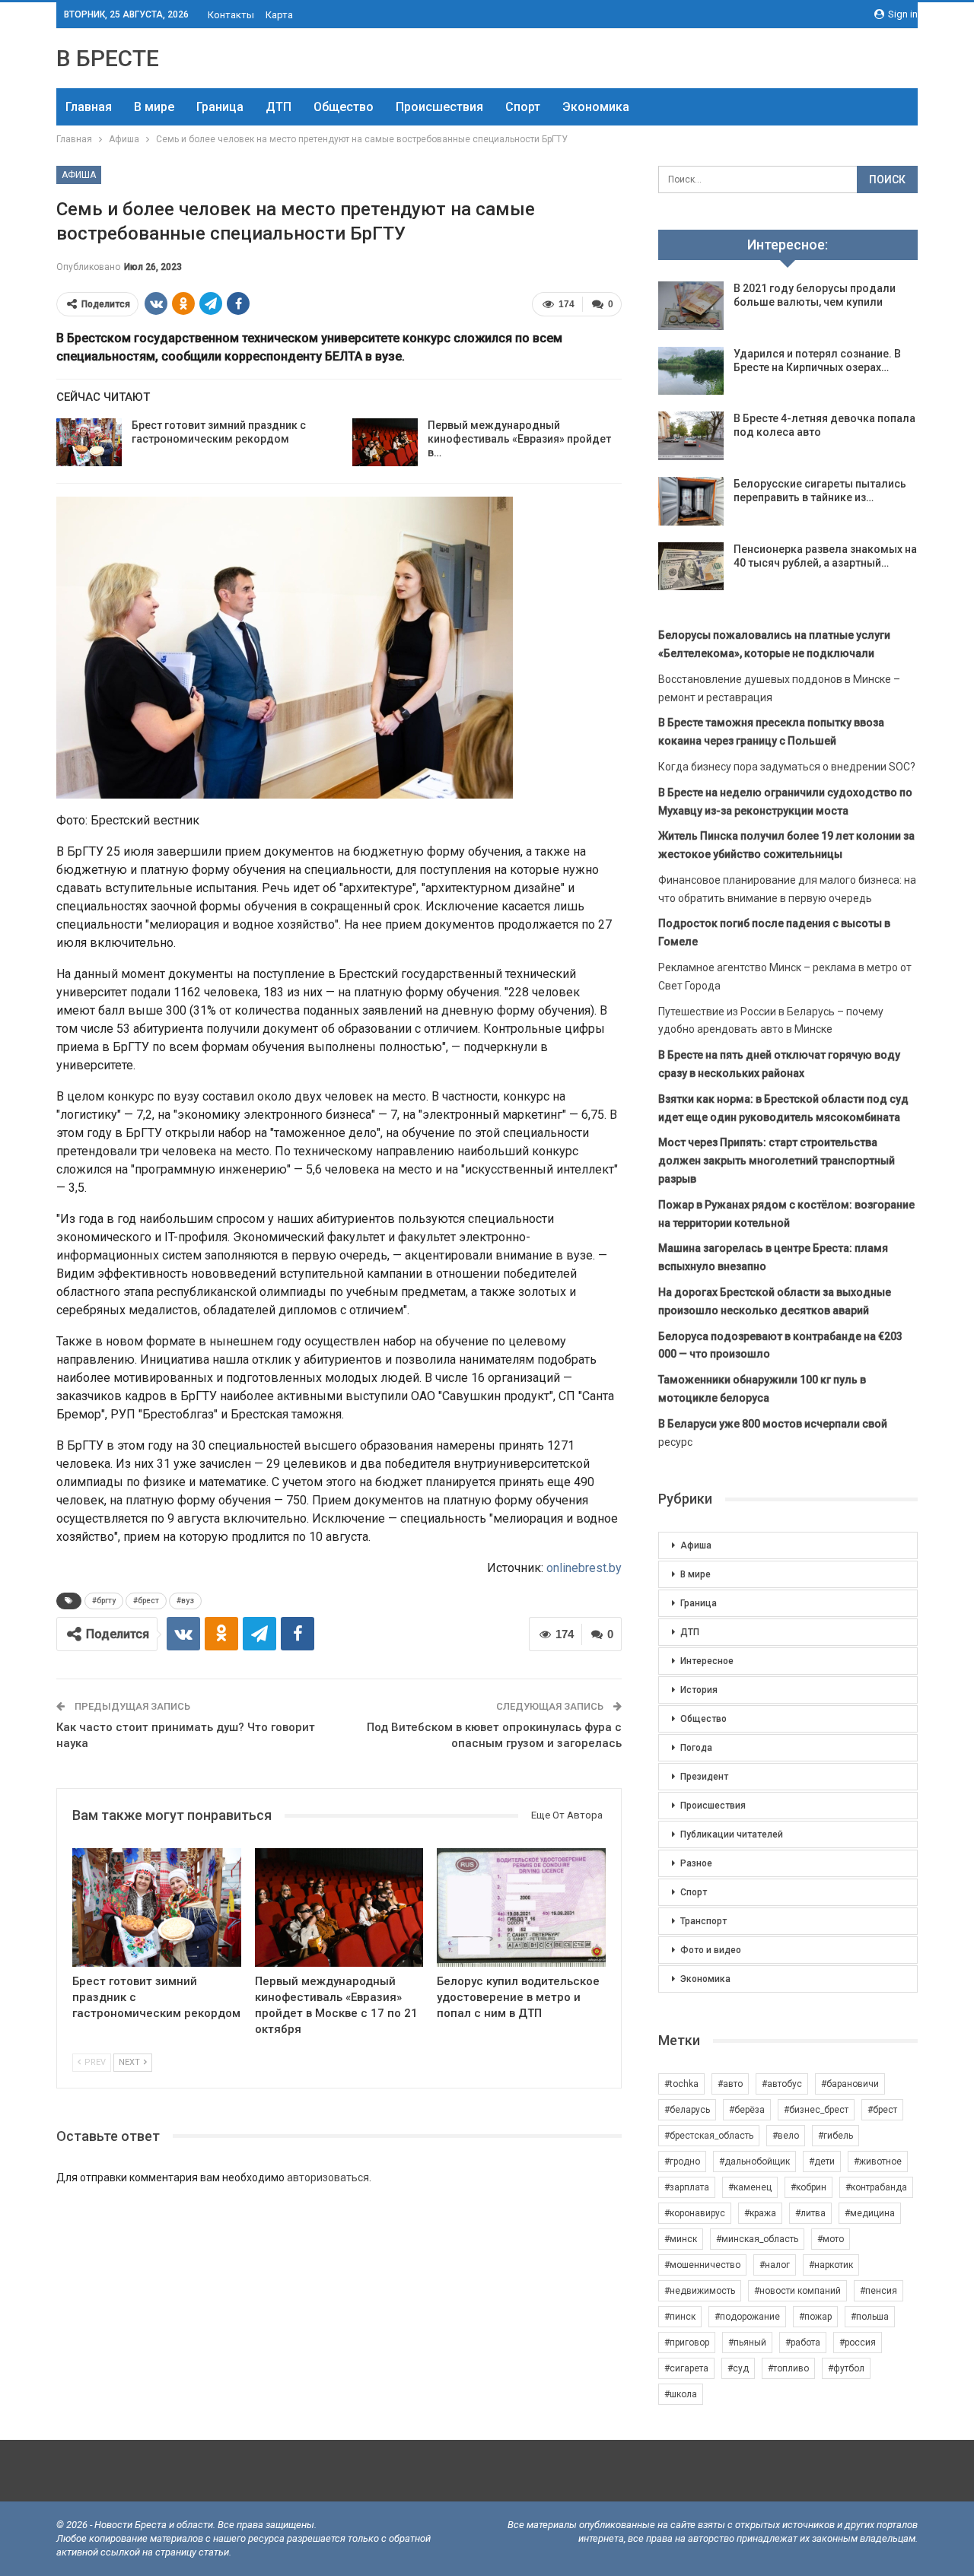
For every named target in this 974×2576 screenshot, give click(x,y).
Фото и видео (711, 1950)
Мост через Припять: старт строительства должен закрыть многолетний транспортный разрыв (777, 1161)
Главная (89, 107)
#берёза (747, 2110)
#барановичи (850, 2084)
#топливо (788, 2368)
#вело (786, 2136)
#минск (681, 2239)
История (699, 1690)
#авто (730, 2084)
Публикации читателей (732, 1834)
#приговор (687, 2343)
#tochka (681, 2084)
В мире (154, 107)
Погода (696, 1748)
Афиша (79, 175)
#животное (878, 2161)
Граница (220, 107)
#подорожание (747, 2317)
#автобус (782, 2084)
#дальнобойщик (754, 2161)
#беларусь (687, 2110)
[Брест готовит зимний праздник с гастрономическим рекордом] (89, 443)
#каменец (750, 2187)
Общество (344, 107)
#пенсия (879, 2291)
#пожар (815, 2317)
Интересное (707, 1661)
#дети (822, 2161)
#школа (681, 2394)
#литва (810, 2213)
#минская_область (757, 2239)
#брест (146, 1601)
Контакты (231, 15)
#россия (858, 2343)
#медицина (870, 2213)
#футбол (846, 2368)
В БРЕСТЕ (108, 58)
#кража (760, 2213)
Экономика (596, 107)
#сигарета (686, 2368)
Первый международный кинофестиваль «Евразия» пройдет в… (519, 439)
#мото (831, 2239)
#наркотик (831, 2265)
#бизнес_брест (816, 2110)
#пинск (680, 2317)
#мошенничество (702, 2265)
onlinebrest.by (584, 1568)
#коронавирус (695, 2213)
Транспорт (703, 1921)
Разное (696, 1863)
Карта (279, 15)
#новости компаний (797, 2291)
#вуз (185, 1601)
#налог (775, 2265)
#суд (738, 2368)
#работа (803, 2343)
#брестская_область (709, 2136)
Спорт (523, 107)
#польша (870, 2317)
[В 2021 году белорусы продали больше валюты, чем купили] (691, 306)
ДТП (279, 107)
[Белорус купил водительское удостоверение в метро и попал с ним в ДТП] (521, 1907)
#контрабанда (876, 2187)
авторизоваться (328, 2177)
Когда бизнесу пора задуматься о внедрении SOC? (787, 767)
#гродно (682, 2161)
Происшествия (439, 107)
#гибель (836, 2136)
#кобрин (808, 2187)
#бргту (104, 1601)
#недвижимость (700, 2291)
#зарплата (687, 2187)
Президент (704, 1777)
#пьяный (747, 2343)
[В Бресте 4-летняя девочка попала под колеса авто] (691, 436)
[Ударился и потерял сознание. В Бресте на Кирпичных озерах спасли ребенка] (691, 371)
